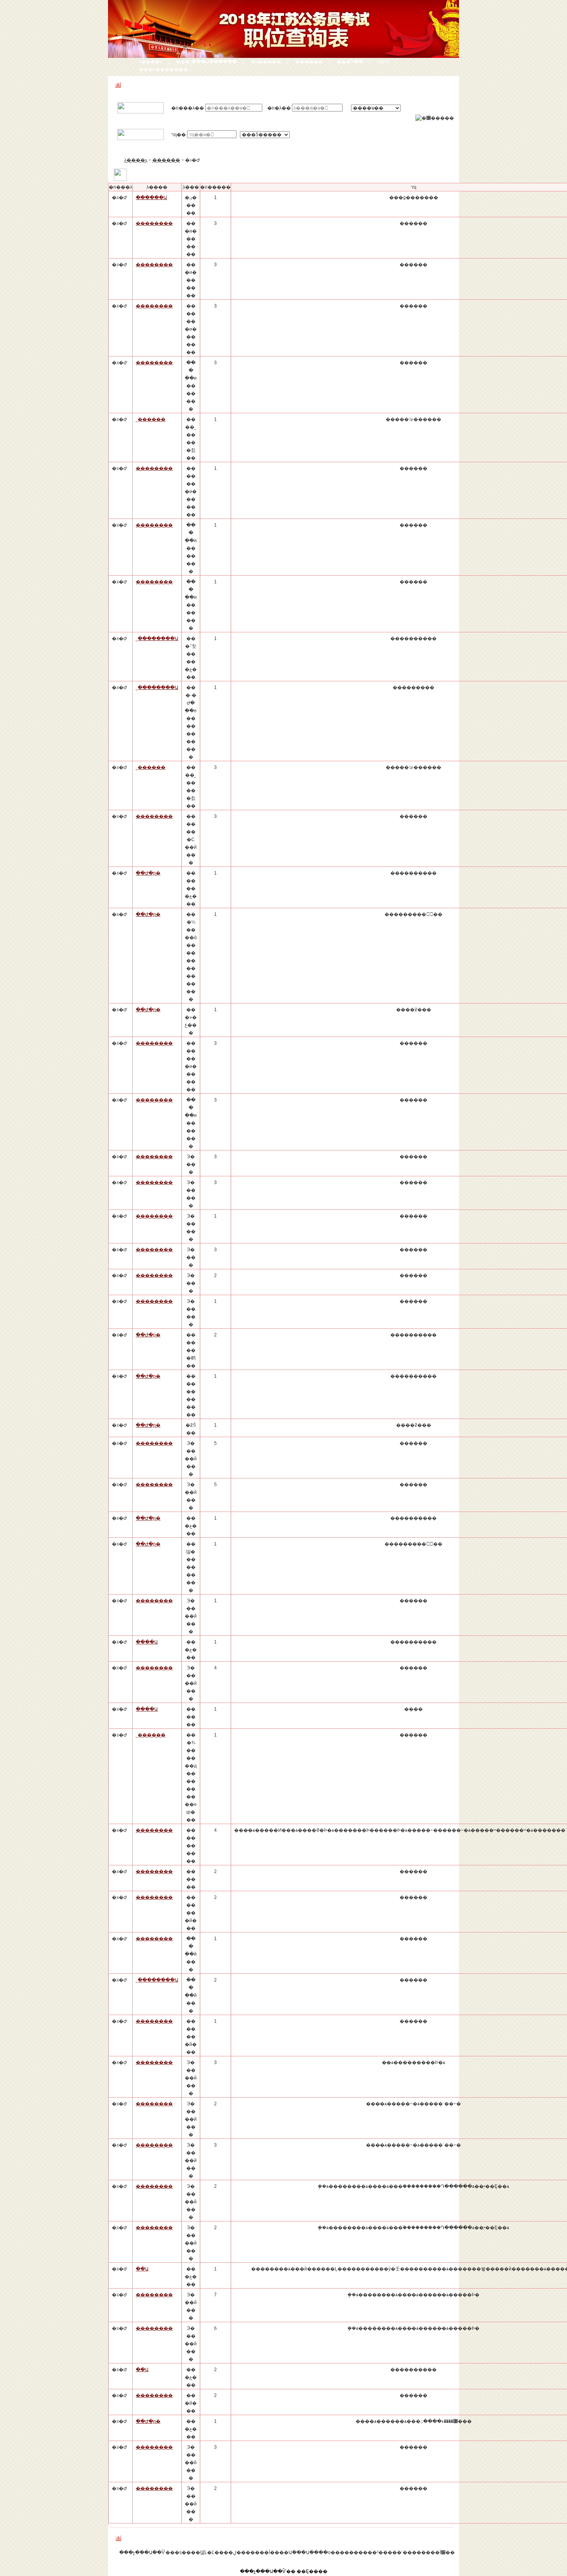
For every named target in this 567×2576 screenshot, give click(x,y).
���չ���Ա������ (206, 62)
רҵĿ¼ (383, 62)
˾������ (151, 419)
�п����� (266, 62)
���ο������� (163, 69)
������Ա (151, 198)
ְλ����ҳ (150, 62)
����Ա (147, 1642)
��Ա (142, 2269)
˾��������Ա (157, 639)
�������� (154, 223)
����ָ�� (309, 62)
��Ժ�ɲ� (148, 873)
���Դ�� (350, 62)
